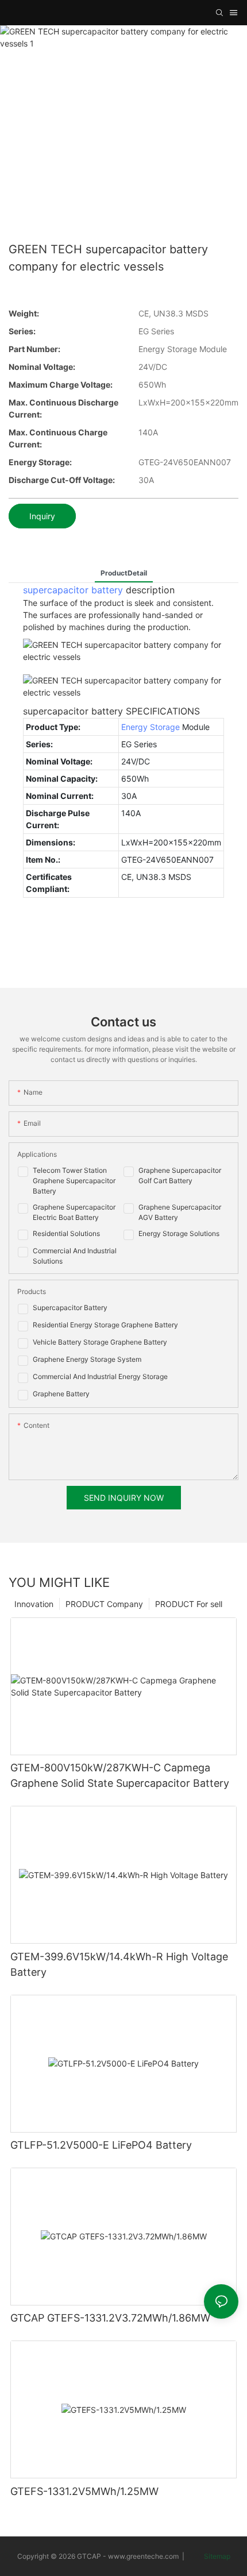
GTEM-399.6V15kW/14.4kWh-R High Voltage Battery (119, 1964)
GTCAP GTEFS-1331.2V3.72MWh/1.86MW (110, 2318)
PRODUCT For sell (189, 1604)
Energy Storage (150, 727)
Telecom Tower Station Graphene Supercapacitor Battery (74, 1181)
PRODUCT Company (104, 1604)
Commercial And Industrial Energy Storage (100, 1376)
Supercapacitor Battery (70, 1308)
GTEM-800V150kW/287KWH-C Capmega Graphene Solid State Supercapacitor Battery (120, 1775)
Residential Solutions (66, 1233)
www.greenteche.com (143, 2556)
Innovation (34, 1604)
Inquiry (42, 516)
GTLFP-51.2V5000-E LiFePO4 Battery (101, 2145)
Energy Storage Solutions (179, 1233)
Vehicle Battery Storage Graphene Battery (100, 1342)
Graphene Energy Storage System (87, 1359)
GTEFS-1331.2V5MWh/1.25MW (84, 2491)
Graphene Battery (61, 1394)
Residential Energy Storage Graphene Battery (105, 1325)
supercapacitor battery (73, 590)
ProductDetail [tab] (124, 573)
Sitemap (216, 2556)
